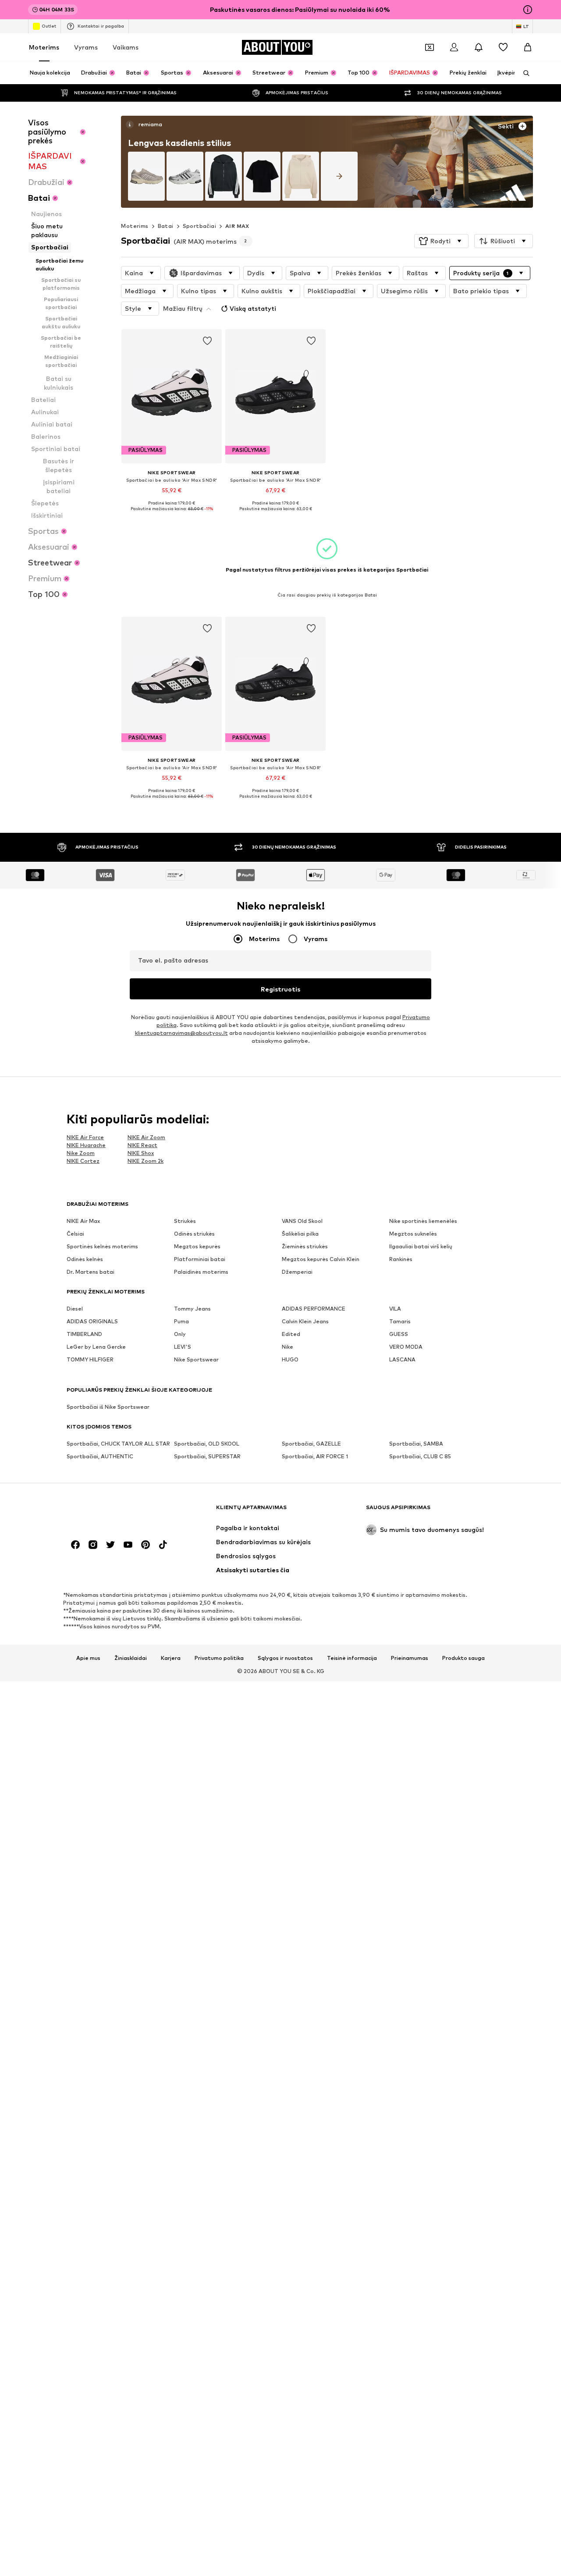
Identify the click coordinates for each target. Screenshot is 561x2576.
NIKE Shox (141, 1153)
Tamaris (400, 1322)
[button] (441, 241)
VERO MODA (406, 1347)
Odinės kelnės (85, 1260)
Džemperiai (297, 1272)
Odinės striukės (194, 1234)
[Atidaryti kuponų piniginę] (430, 47)
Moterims (44, 47)
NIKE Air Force (85, 1137)
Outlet (49, 26)
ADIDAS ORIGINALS (92, 1322)
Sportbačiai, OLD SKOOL (207, 1444)
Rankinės (401, 1260)
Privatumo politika (219, 1659)
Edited (291, 1334)
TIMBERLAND (84, 1334)
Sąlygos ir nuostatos (285, 1659)
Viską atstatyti (253, 308)
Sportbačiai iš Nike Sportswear (108, 1407)
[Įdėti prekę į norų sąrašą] (208, 341)
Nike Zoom (81, 1153)
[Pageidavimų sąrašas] (503, 47)
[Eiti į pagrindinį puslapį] (114, 1512)
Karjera (171, 1659)
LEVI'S (183, 1347)
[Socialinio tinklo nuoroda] (75, 1545)
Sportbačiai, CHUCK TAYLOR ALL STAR (118, 1444)
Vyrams (86, 47)
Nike (288, 1347)
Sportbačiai (199, 226)
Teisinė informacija (352, 1659)
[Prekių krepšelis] (528, 47)
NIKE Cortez (83, 1161)
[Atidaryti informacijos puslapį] (528, 10)
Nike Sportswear (196, 1360)
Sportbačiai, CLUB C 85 (420, 1457)
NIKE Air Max (83, 1221)
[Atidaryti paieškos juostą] (523, 73)
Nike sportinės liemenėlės (423, 1221)
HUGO (290, 1360)
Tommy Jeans (192, 1309)
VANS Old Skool (302, 1221)
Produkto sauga (463, 1659)
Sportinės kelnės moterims (102, 1247)
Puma (181, 1322)
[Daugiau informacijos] (172, 515)
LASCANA (402, 1360)
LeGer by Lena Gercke (96, 1347)
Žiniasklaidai (131, 1659)
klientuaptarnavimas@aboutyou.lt (181, 1033)
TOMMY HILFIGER (90, 1360)
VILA (395, 1309)
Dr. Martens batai (91, 1272)
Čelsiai (75, 1234)
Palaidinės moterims (201, 1272)
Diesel (75, 1309)
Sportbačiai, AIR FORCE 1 (315, 1457)
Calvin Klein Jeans (305, 1322)
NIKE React (142, 1145)
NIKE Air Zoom (146, 1137)
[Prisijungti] (454, 47)
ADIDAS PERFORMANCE (314, 1309)
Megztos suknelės (413, 1234)
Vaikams (126, 47)
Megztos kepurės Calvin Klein (321, 1260)
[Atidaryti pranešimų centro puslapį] (479, 47)
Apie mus (88, 1659)
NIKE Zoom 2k (146, 1161)
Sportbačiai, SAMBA (416, 1444)
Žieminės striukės (305, 1247)
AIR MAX (237, 226)
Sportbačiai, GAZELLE (311, 1444)
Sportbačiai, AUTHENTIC (100, 1457)
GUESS (399, 1334)
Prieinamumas (410, 1659)
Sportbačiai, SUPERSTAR (207, 1457)
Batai (166, 226)
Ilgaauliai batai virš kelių (421, 1247)
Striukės (185, 1221)
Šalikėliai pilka (300, 1234)
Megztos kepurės (197, 1247)
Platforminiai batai (200, 1260)
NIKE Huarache (86, 1145)
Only (180, 1334)
